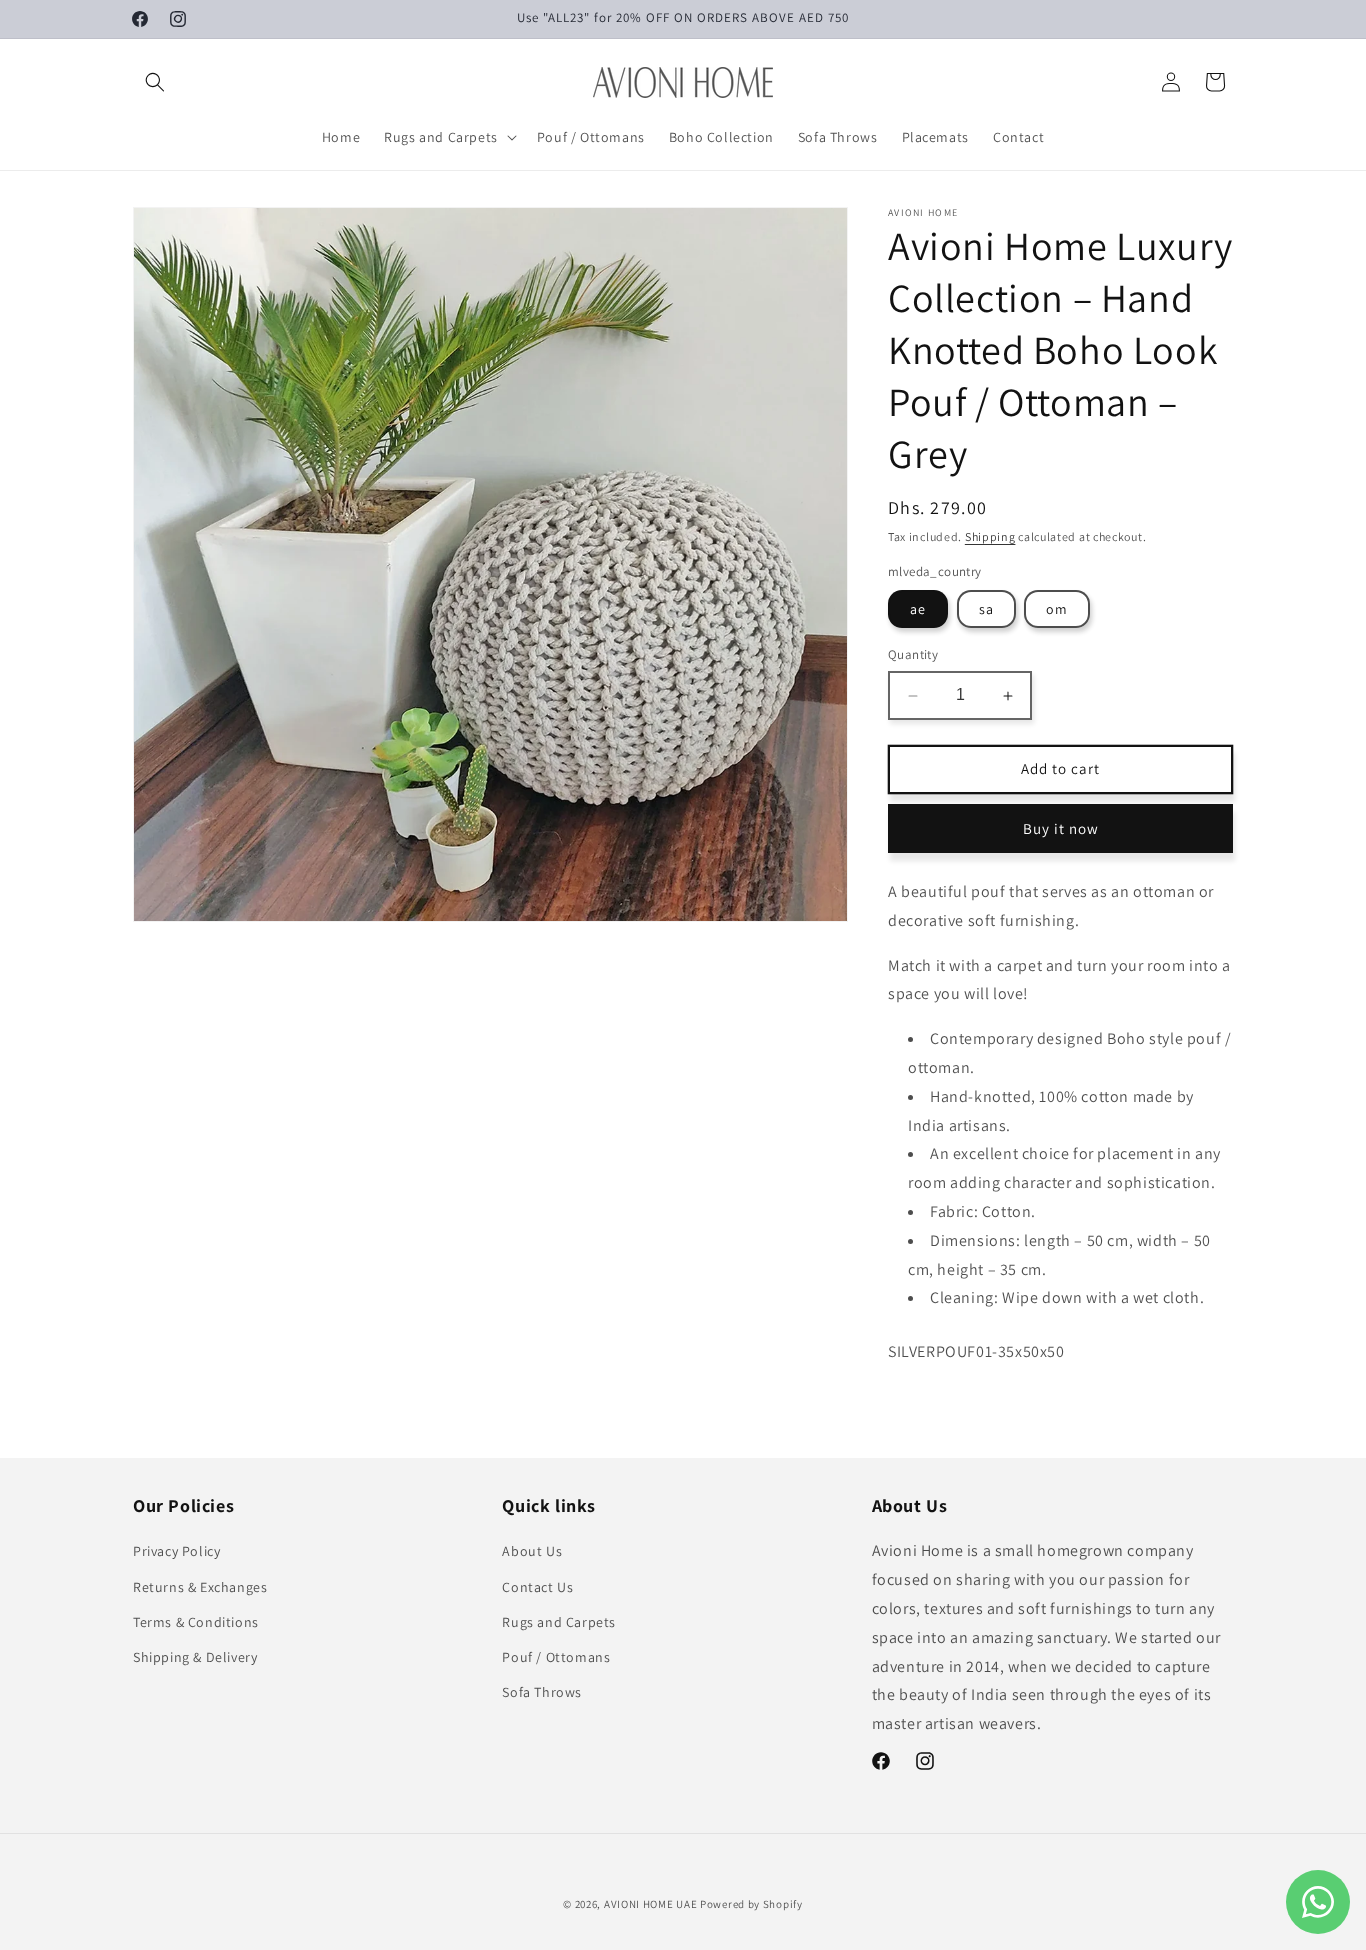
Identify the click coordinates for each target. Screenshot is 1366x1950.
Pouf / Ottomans (556, 1657)
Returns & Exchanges (200, 1587)
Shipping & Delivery (195, 1657)
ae (918, 610)
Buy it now (1061, 828)
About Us (532, 1551)
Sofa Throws (542, 1692)
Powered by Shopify (751, 1904)
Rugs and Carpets (559, 1622)
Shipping (990, 536)
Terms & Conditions (196, 1622)
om (1057, 610)
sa (986, 610)
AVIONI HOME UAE (651, 1904)
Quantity (913, 655)
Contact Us (537, 1587)
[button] (155, 82)
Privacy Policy (176, 1551)
